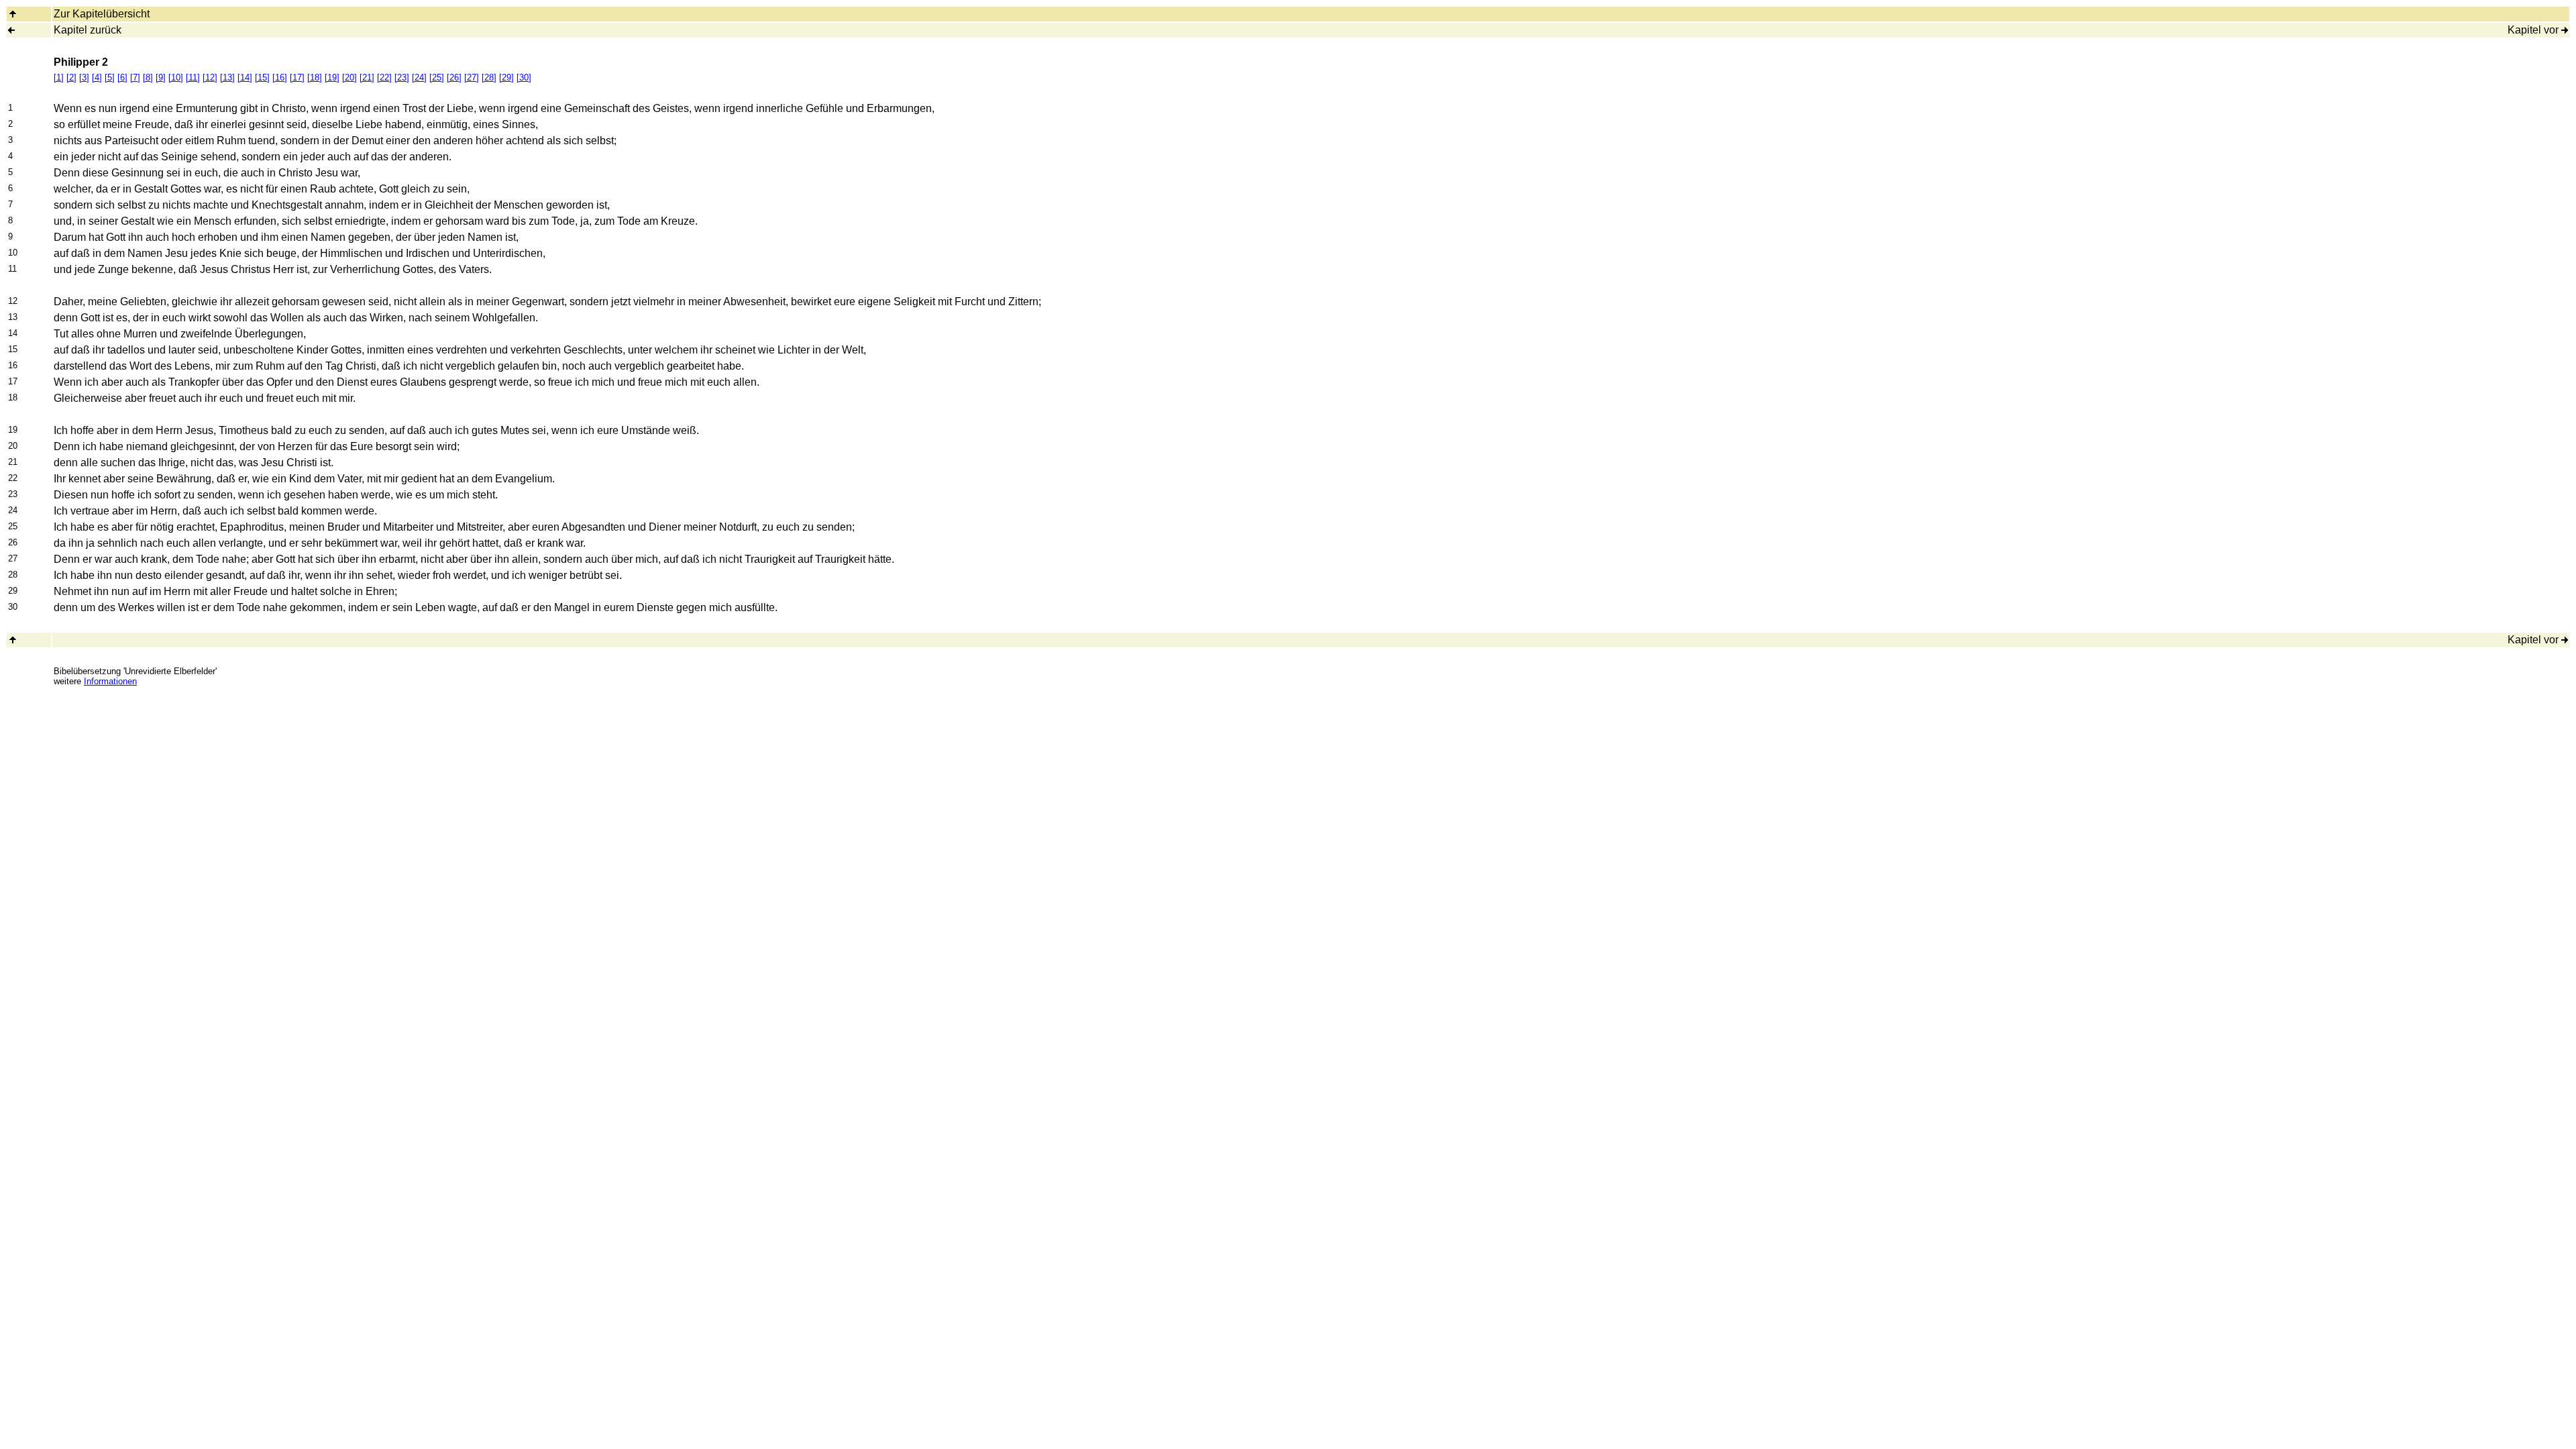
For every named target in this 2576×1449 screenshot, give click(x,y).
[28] (489, 77)
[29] (506, 77)
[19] (332, 77)
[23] (402, 77)
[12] (210, 77)
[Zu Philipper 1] (11, 30)
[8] (148, 77)
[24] (419, 77)
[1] (59, 77)
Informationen (110, 681)
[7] (135, 77)
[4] (97, 77)
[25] (437, 77)
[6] (122, 77)
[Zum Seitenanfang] (13, 640)
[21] (367, 77)
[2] (71, 77)
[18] (315, 77)
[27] (472, 77)
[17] (297, 77)
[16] (280, 77)
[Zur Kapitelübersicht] (13, 14)
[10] (176, 77)
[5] (110, 77)
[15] (262, 77)
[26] (454, 77)
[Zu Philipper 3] (2565, 30)
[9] (161, 77)
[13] (227, 77)
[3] (84, 77)
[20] (350, 77)
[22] (384, 77)
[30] (524, 77)
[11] (193, 77)
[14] (245, 77)
